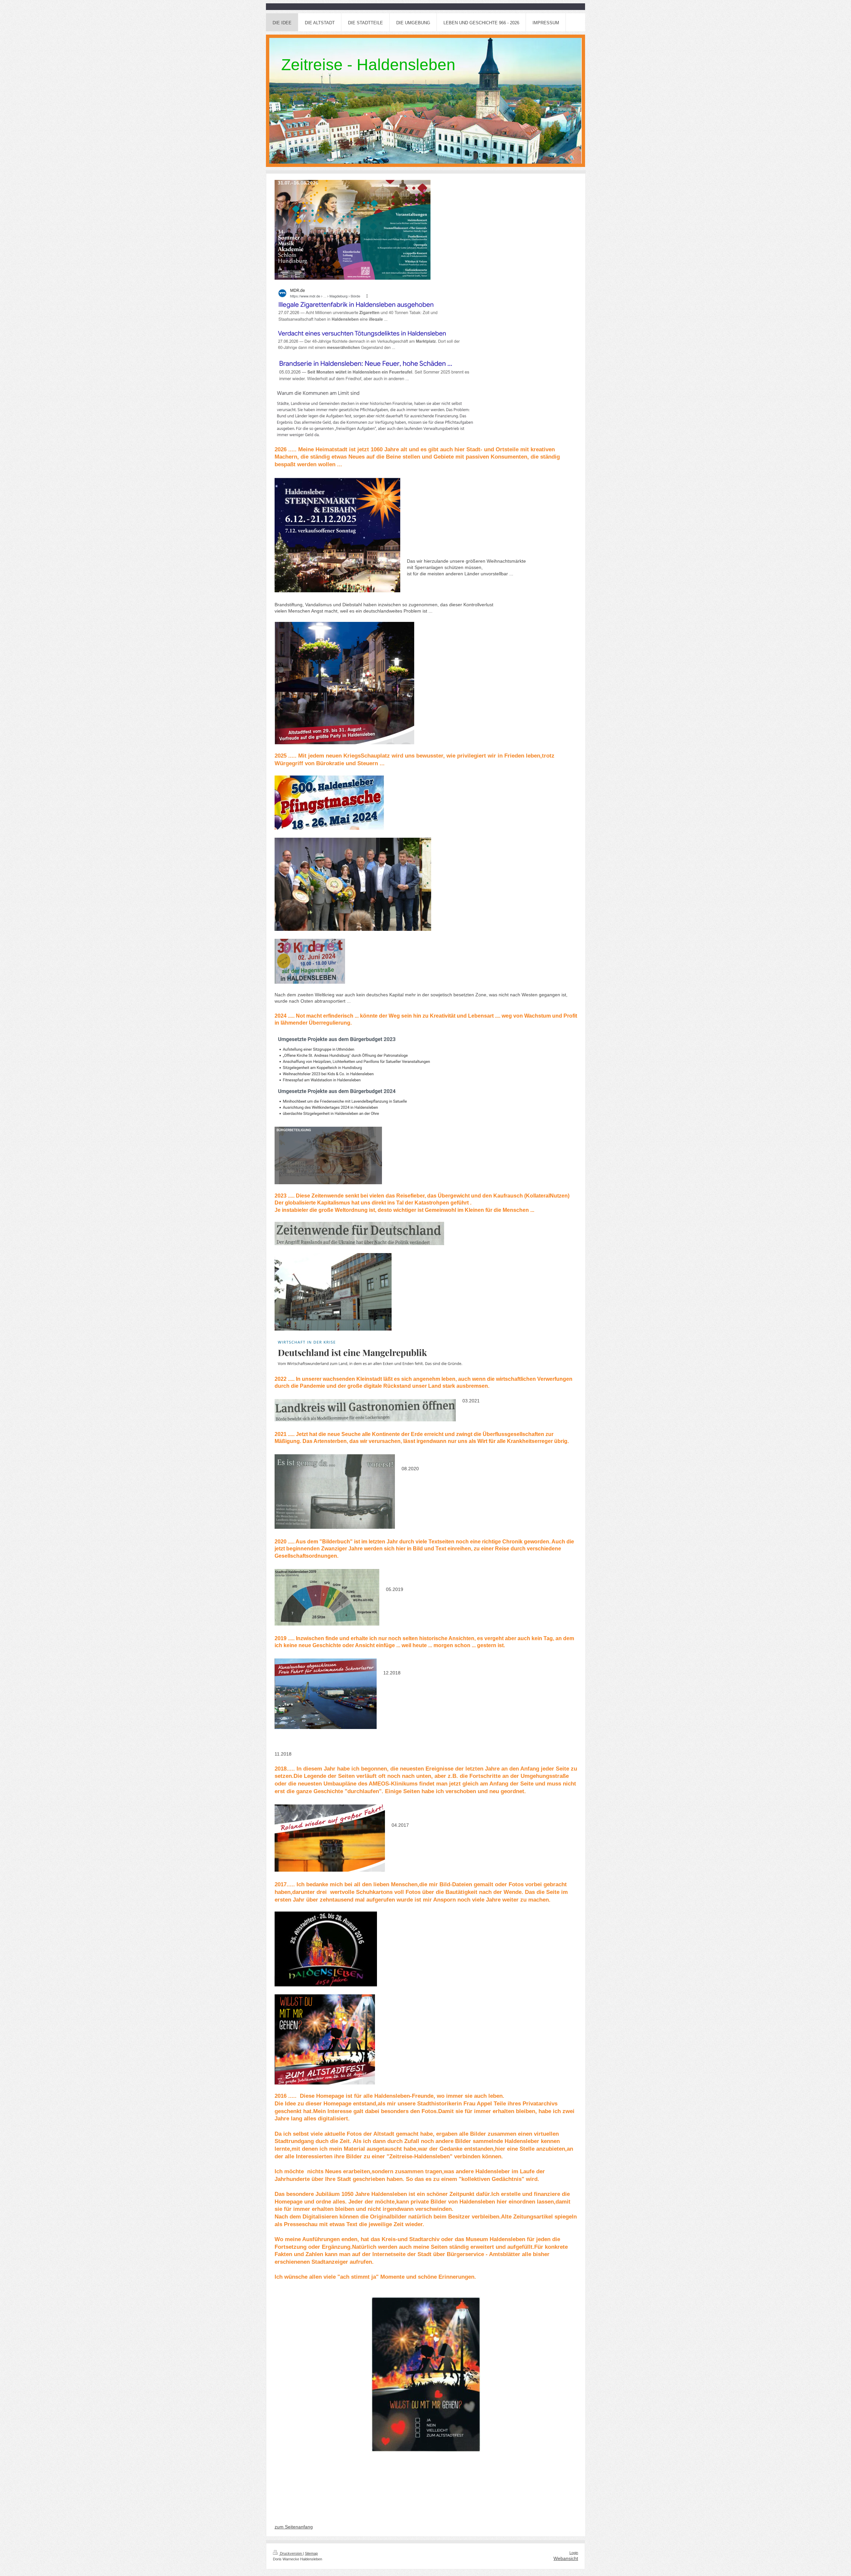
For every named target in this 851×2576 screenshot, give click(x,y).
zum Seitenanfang (294, 2527)
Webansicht (566, 2558)
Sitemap (311, 2553)
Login (574, 2553)
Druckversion (291, 2553)
